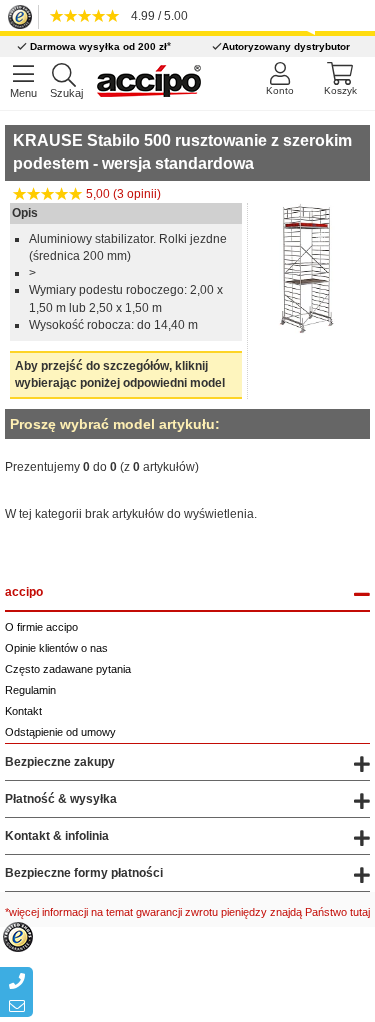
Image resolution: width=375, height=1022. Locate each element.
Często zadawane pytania (68, 669)
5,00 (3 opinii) (122, 194)
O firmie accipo (41, 627)
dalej (351, 536)
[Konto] (279, 78)
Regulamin (30, 690)
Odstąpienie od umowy (60, 732)
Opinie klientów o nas (56, 648)
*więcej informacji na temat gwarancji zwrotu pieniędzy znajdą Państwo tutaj (187, 912)
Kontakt (23, 711)
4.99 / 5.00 (156, 16)
